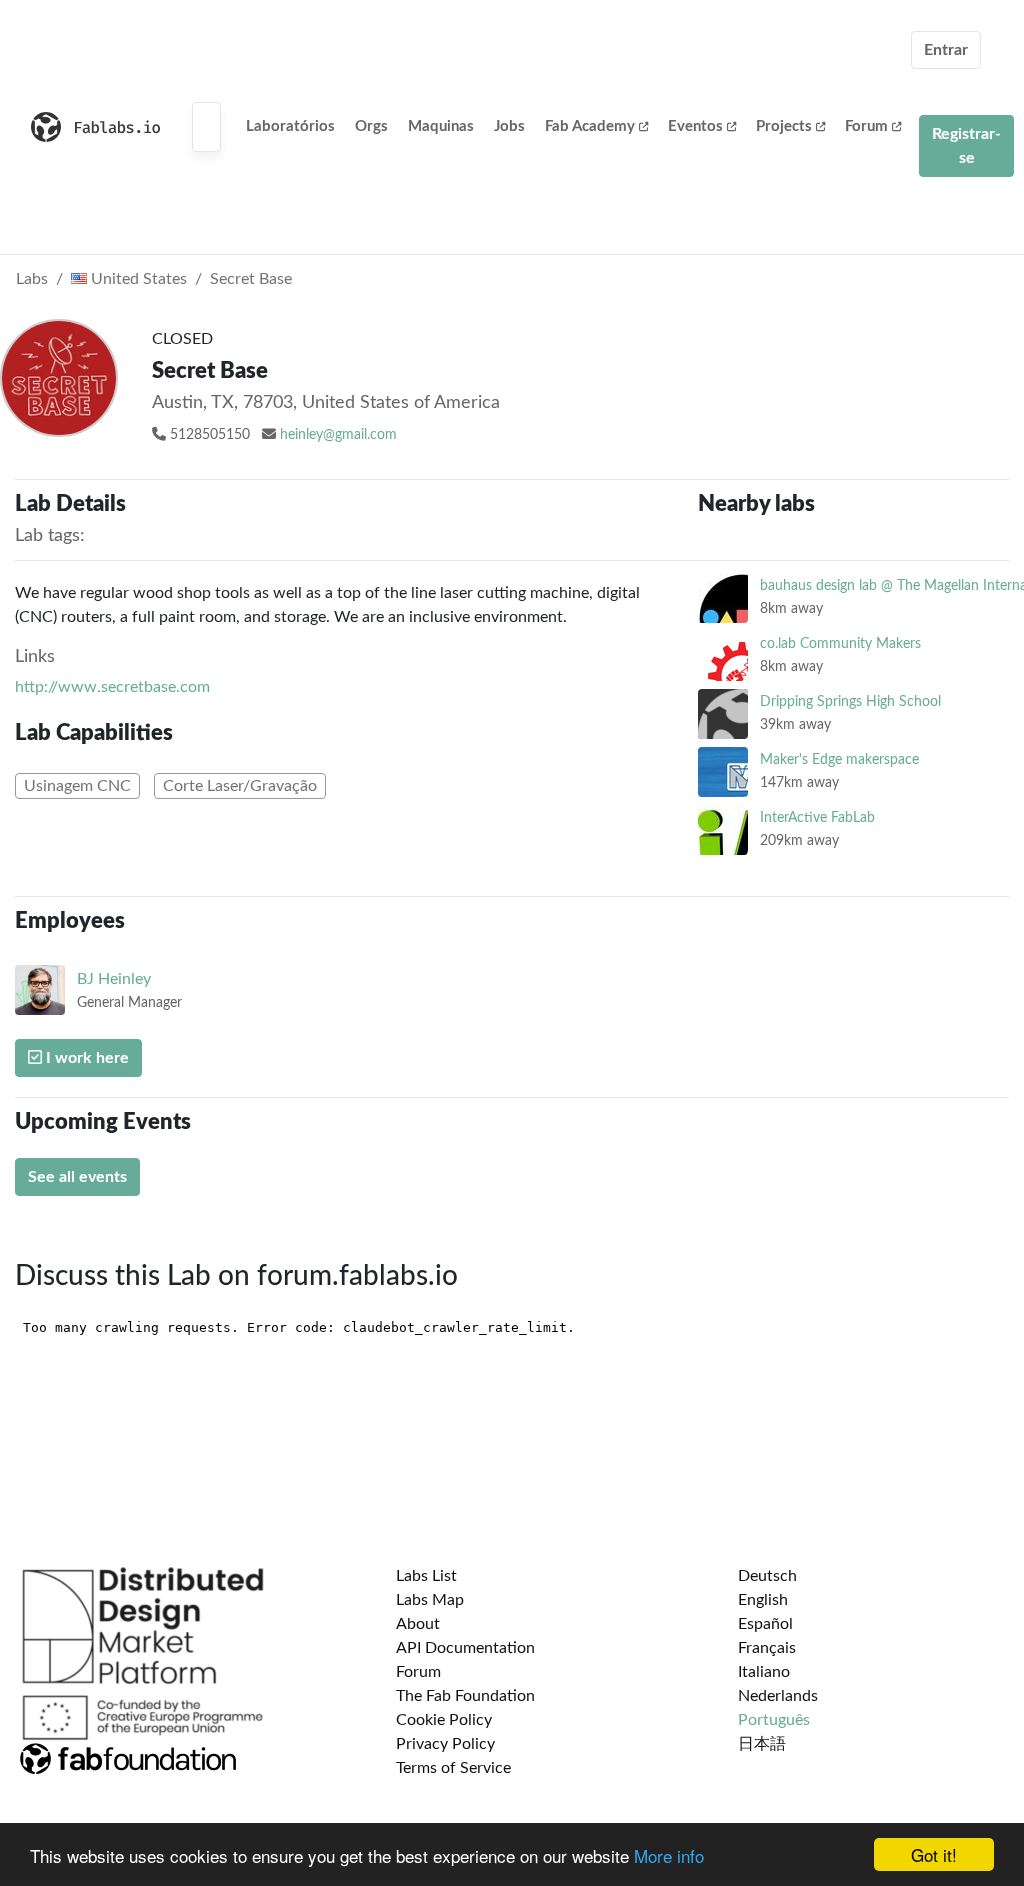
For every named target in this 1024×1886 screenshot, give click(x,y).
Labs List (426, 1576)
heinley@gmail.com (338, 435)
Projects (784, 126)
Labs (32, 279)
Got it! (934, 1854)
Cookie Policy (444, 1720)
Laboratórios (290, 126)
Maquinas (441, 126)
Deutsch (767, 1576)
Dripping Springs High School (850, 701)
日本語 (762, 1744)
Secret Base (251, 279)
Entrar (946, 50)
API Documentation (465, 1648)
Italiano (764, 1672)
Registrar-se (966, 146)
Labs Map (430, 1600)
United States (137, 279)
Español (765, 1624)
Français (767, 1648)
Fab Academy (590, 126)
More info (669, 1855)
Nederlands (778, 1696)
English (763, 1600)
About (418, 1624)
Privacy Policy (445, 1744)
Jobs (509, 126)
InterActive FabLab (817, 817)
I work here (85, 1058)
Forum (866, 126)
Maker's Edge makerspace (839, 759)
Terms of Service (453, 1768)
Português (774, 1720)
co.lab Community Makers (840, 643)
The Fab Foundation (465, 1696)
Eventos (695, 126)
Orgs (371, 126)
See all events (77, 1177)
